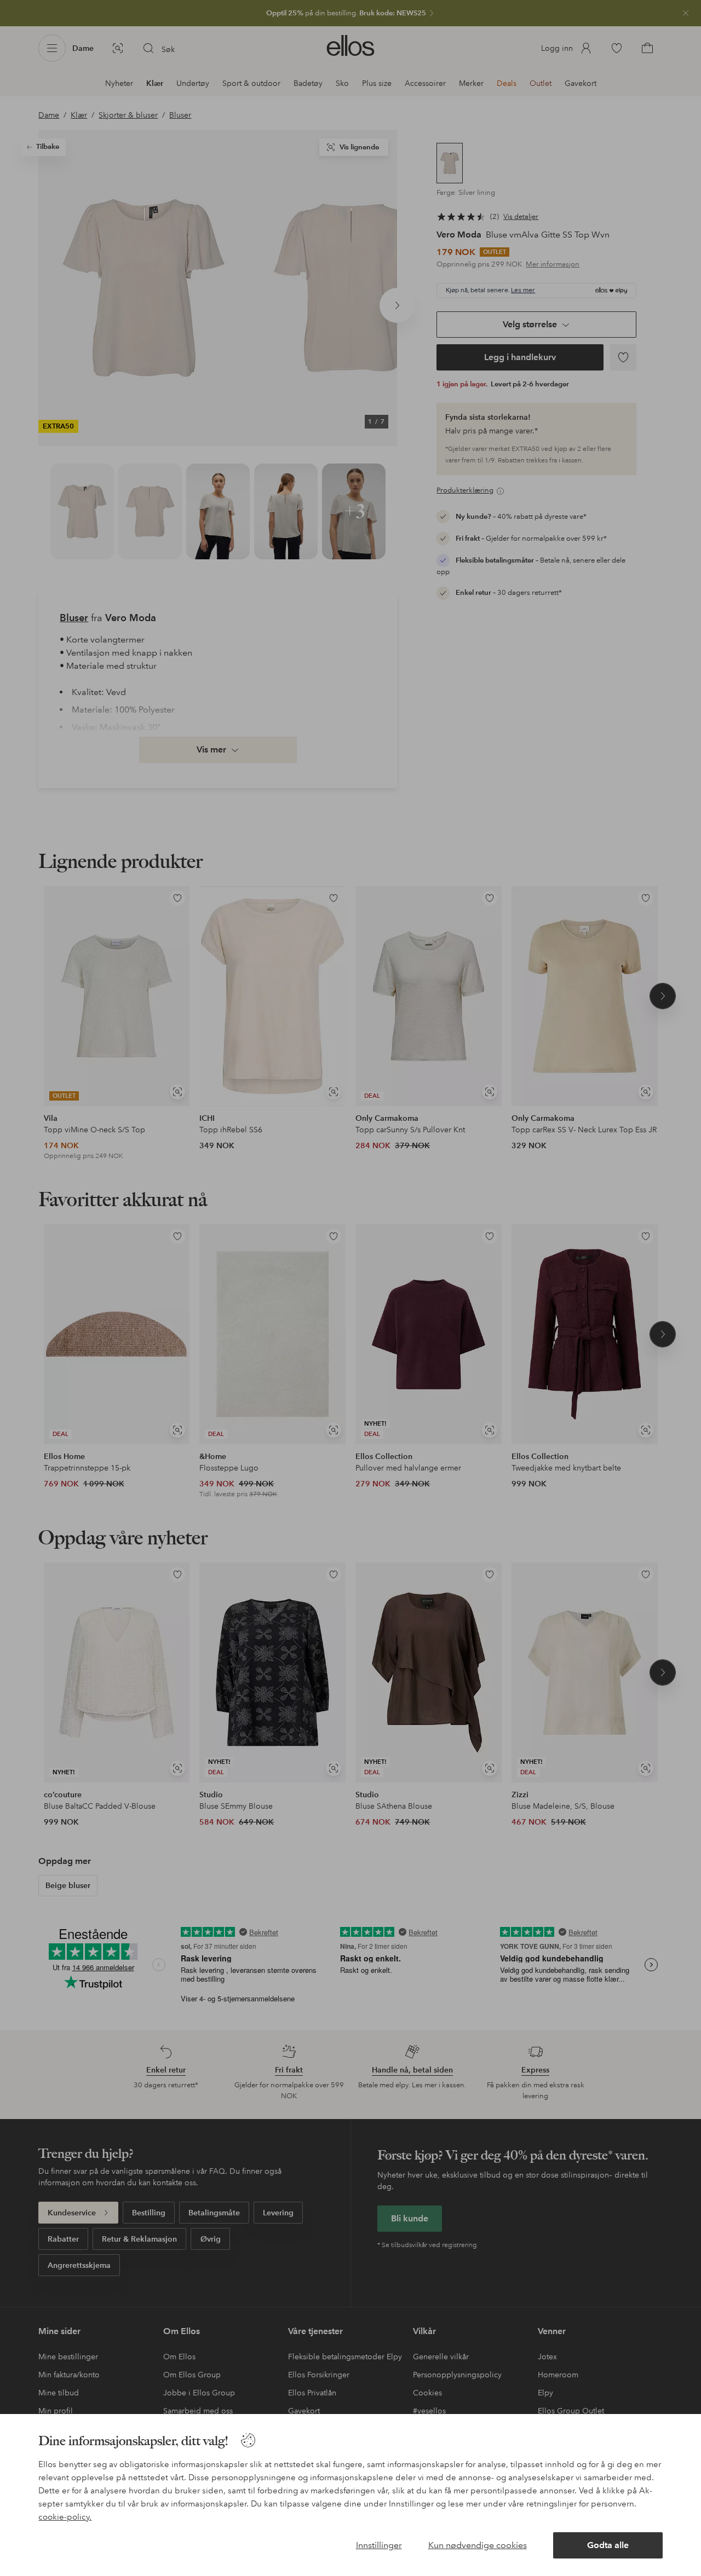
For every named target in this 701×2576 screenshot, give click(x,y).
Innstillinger (379, 2545)
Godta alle (608, 2545)
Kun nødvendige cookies (478, 2545)
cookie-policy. (65, 2517)
